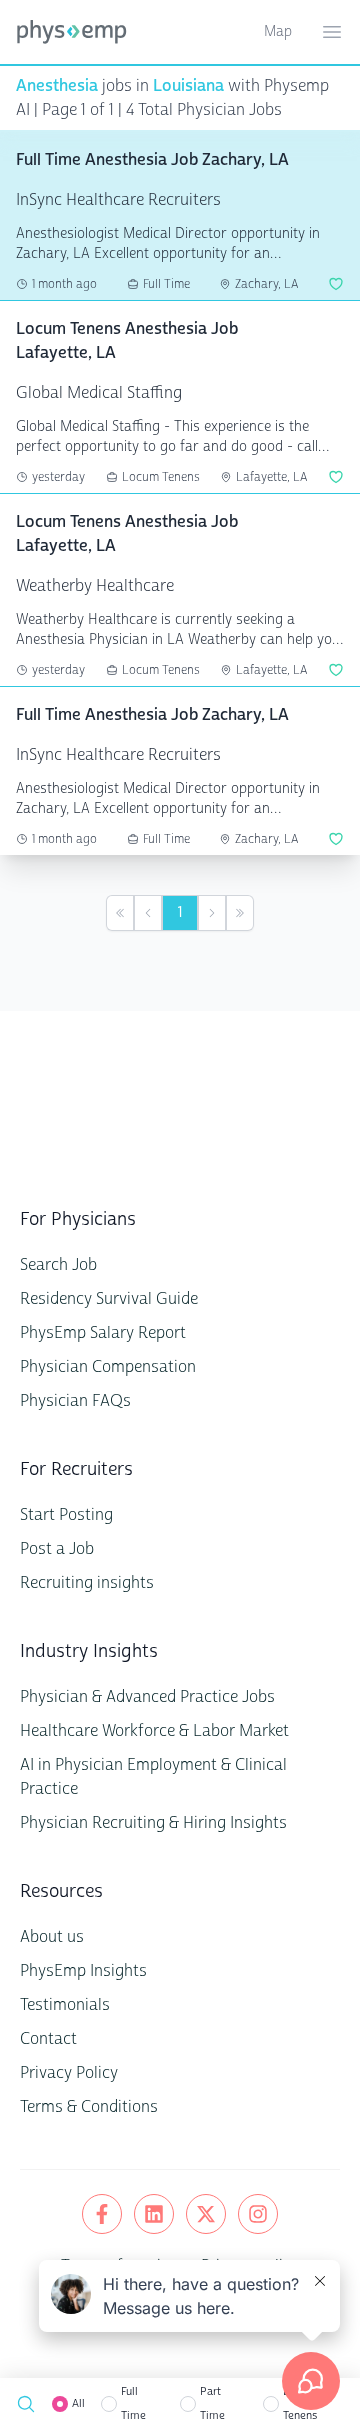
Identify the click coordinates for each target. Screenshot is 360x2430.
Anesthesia (57, 85)
